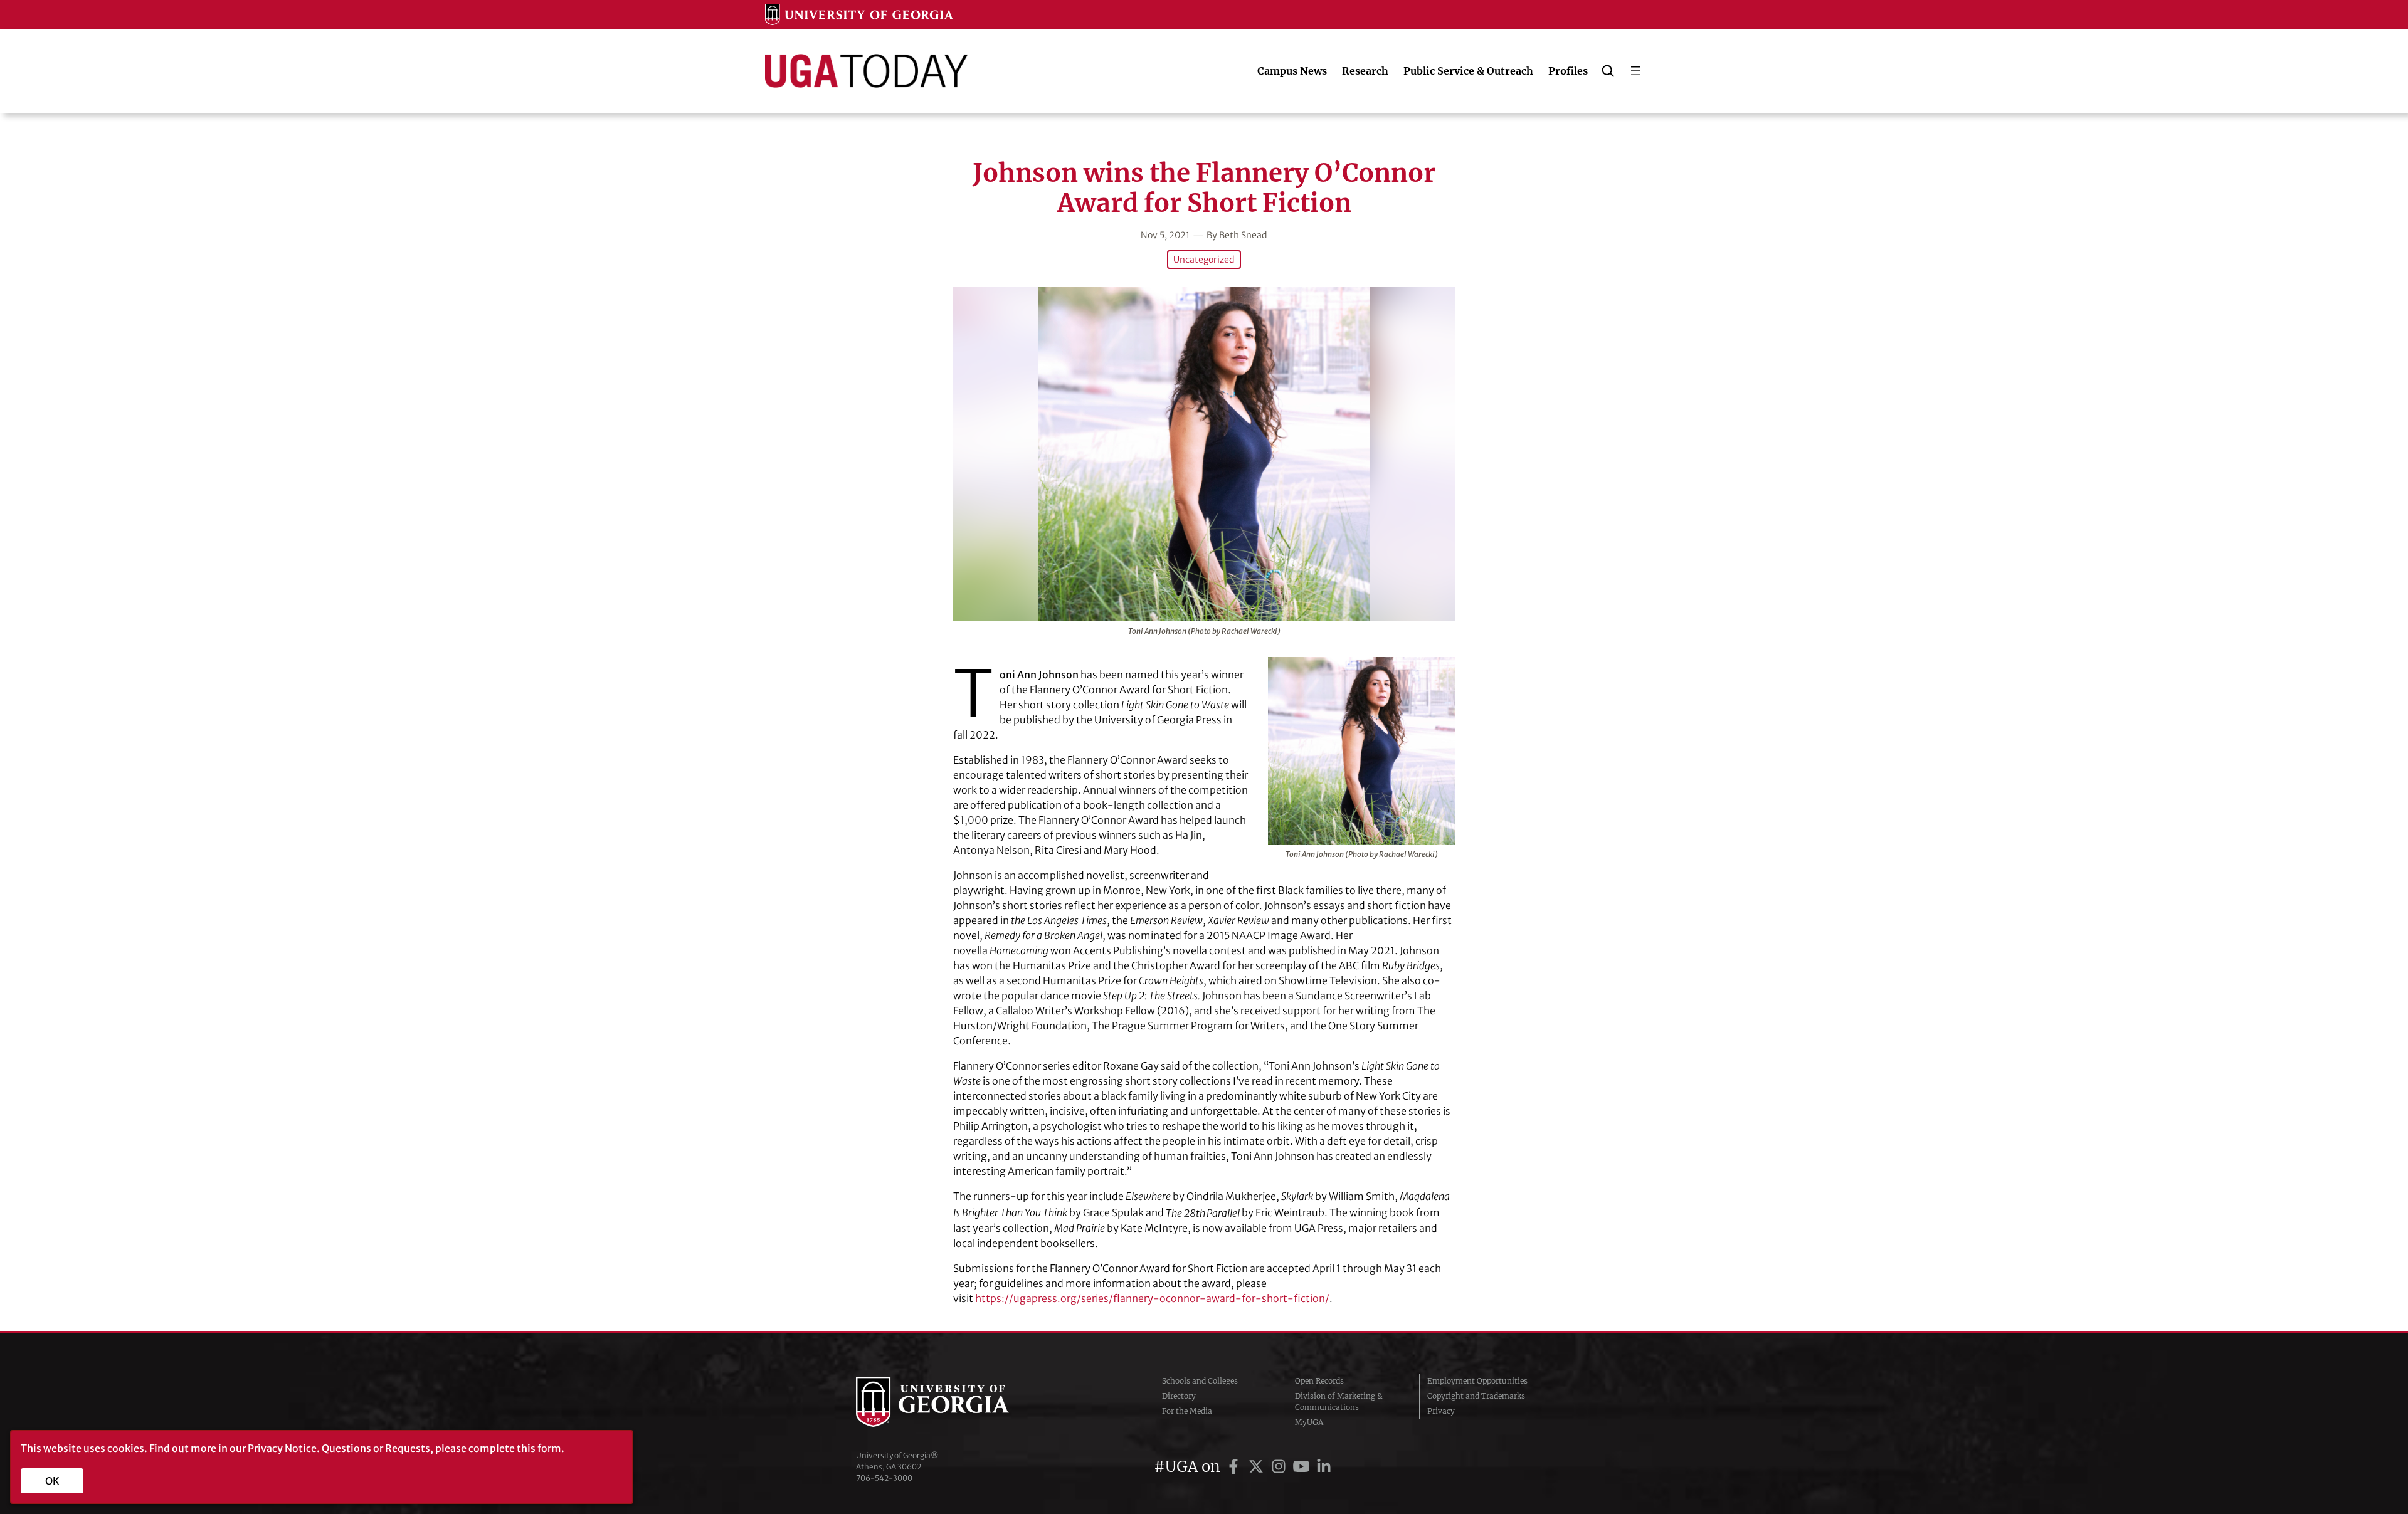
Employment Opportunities (1477, 1381)
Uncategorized (1204, 260)
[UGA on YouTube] (1303, 1467)
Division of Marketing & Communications (1339, 1401)
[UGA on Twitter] (1258, 1467)
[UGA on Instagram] (1281, 1467)
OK (52, 1481)
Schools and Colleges (1200, 1381)
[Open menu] (1635, 71)
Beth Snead (1243, 235)
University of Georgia (950, 1402)
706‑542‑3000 (884, 1478)
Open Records (1319, 1381)
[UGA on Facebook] (1235, 1467)
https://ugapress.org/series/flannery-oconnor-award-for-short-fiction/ (1152, 1298)
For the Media (1187, 1411)
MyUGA (1309, 1422)
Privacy (1441, 1411)
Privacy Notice (282, 1448)
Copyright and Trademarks (1476, 1396)
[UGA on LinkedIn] (1324, 1467)
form (549, 1448)
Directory (1179, 1396)
